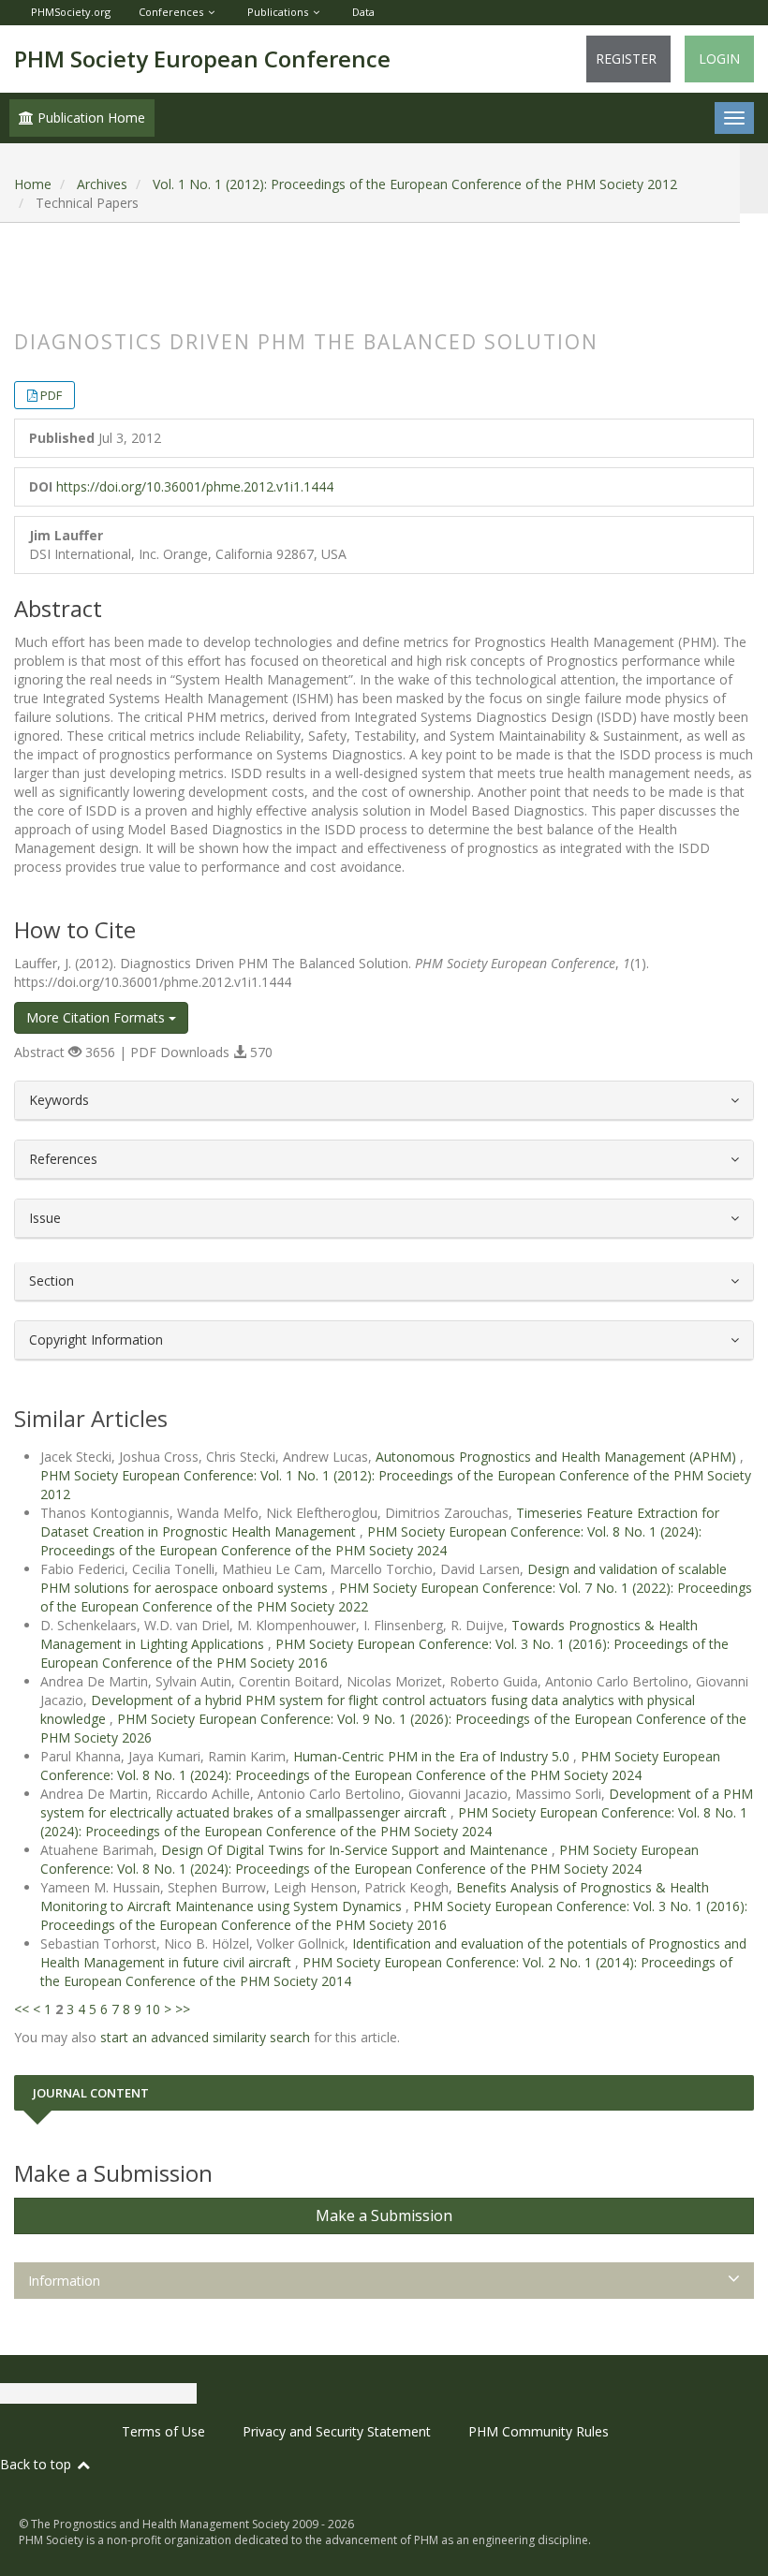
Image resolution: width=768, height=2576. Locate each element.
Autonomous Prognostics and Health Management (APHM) (558, 1457)
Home (33, 184)
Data (363, 12)
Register (626, 59)
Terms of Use (163, 2431)
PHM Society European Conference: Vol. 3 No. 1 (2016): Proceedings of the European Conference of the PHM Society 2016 (394, 1915)
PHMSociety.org (71, 12)
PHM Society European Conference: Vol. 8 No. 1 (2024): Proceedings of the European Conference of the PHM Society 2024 (371, 1541)
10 (153, 2009)
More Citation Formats (97, 1017)
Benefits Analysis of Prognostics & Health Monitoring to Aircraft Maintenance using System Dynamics (375, 1897)
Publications (278, 12)
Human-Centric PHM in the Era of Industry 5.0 (433, 1756)
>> (183, 2009)
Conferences (171, 12)
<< (22, 2009)
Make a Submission (384, 2215)
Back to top (37, 2464)
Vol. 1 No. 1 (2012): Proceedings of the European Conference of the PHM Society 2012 (415, 184)
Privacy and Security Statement (337, 2431)
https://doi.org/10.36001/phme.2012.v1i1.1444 (195, 486)
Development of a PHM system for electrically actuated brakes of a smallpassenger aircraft (397, 1803)
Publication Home (89, 118)
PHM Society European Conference (202, 59)
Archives (102, 184)
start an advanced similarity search (205, 2037)
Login (719, 59)
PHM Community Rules (539, 2431)
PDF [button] (51, 395)
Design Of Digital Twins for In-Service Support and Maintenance (356, 1850)
